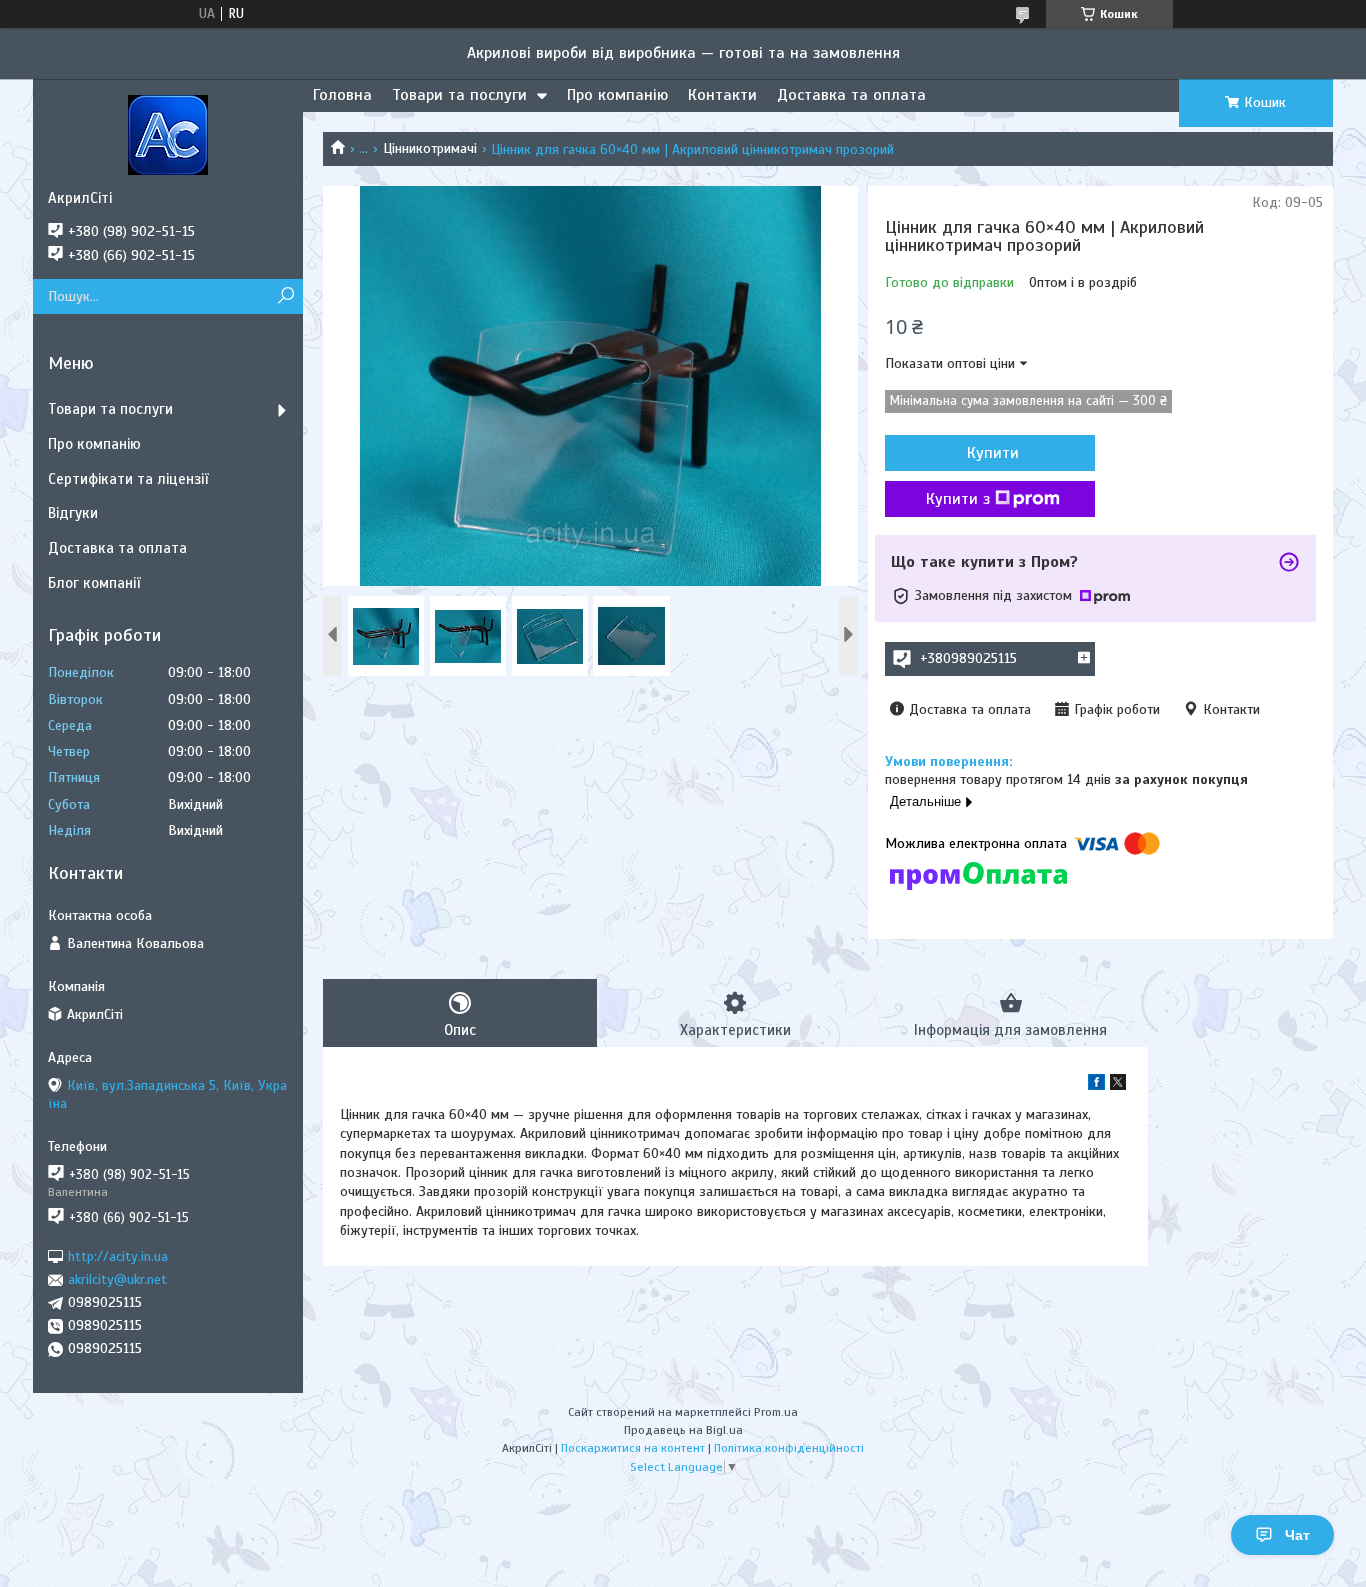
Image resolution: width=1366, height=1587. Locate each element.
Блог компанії (94, 583)
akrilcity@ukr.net (117, 1279)
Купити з (958, 499)
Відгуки (73, 513)
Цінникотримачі (430, 148)
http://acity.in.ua (118, 1256)
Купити (993, 453)
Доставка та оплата (851, 95)
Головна (342, 95)
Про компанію (617, 95)
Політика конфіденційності (789, 1448)
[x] (1118, 1085)
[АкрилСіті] (168, 134)
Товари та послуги (459, 95)
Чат (1297, 1535)
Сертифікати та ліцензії (128, 479)
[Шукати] (285, 296)
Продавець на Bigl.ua (683, 1430)
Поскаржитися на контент (633, 1448)
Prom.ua (776, 1412)
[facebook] (1096, 1085)
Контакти (722, 95)
